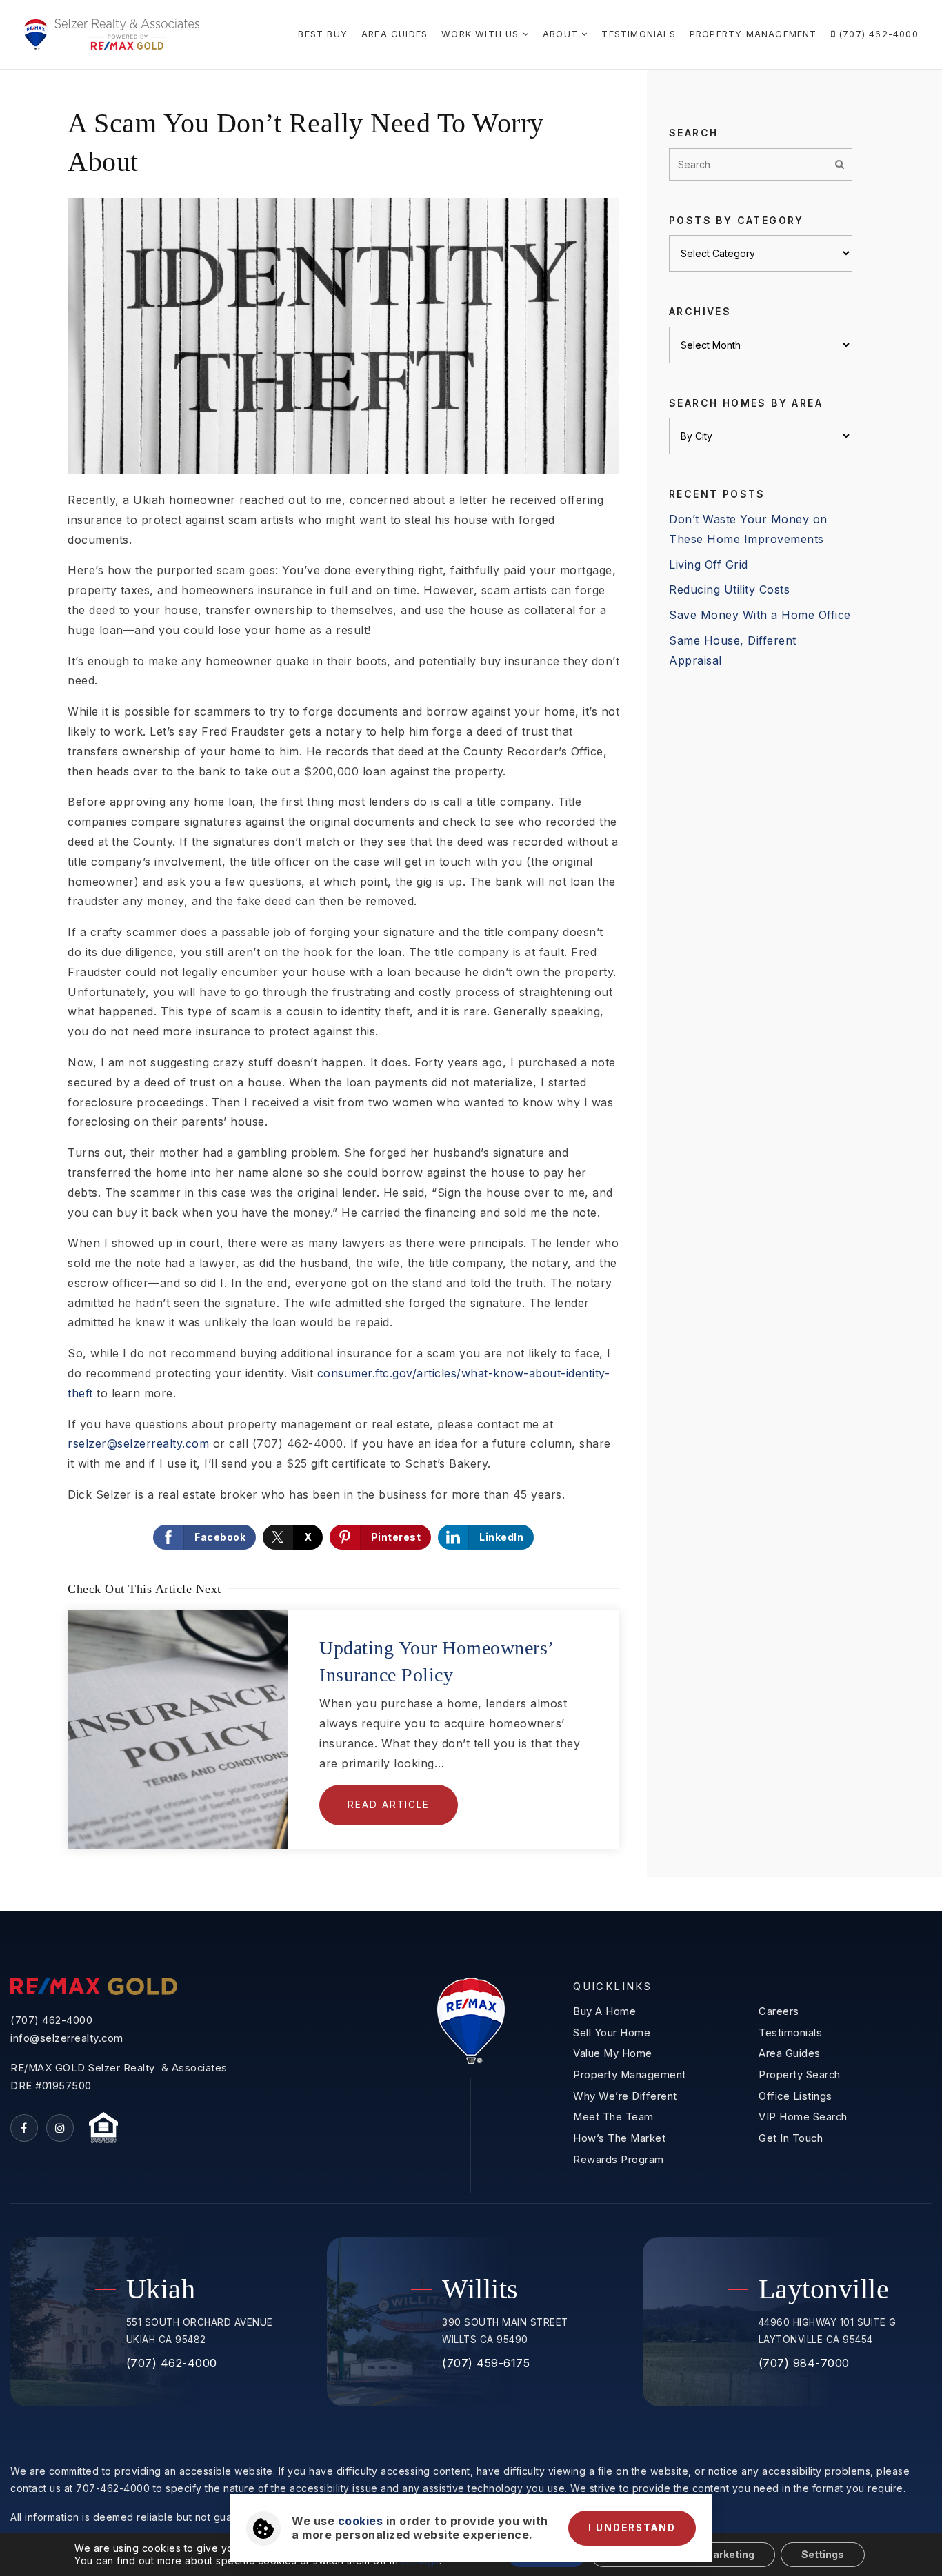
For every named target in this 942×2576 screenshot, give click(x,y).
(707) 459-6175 (486, 2363)
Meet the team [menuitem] (613, 2117)
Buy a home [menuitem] (604, 2011)
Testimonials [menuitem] (638, 34)
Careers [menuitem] (779, 2011)
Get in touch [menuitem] (791, 2138)
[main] (471, 991)
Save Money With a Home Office (760, 615)
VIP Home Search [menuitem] (803, 2117)
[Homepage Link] (111, 33)
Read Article (389, 1805)
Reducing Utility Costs (729, 589)
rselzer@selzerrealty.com (138, 1443)
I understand (632, 2528)
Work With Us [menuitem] (482, 34)
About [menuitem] (562, 34)
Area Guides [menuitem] (394, 34)
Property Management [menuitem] (753, 34)
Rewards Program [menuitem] (619, 2160)
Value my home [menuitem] (613, 2053)
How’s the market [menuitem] (619, 2138)
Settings (823, 2554)
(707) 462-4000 (51, 2020)
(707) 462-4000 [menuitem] (877, 34)
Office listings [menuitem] (795, 2096)
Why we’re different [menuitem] (625, 2096)
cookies (361, 2521)
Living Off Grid (709, 565)
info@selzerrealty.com (67, 2038)
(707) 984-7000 (804, 2363)
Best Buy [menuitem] (323, 34)
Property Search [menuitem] (800, 2075)
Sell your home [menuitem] (612, 2033)
